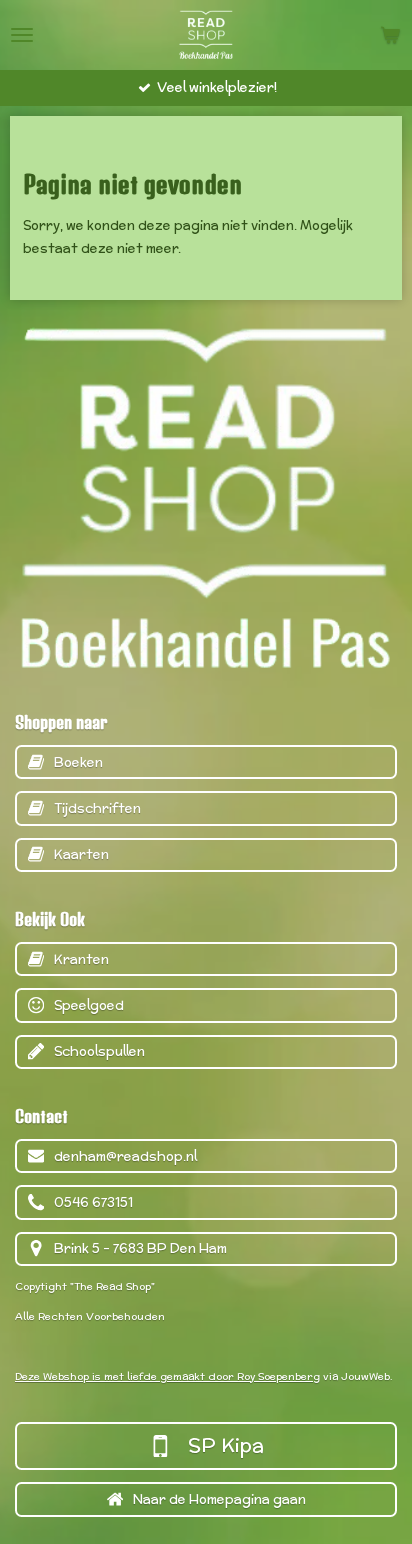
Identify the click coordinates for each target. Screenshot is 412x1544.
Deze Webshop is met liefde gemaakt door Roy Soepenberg (167, 1376)
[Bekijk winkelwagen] (390, 35)
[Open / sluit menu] (22, 35)
